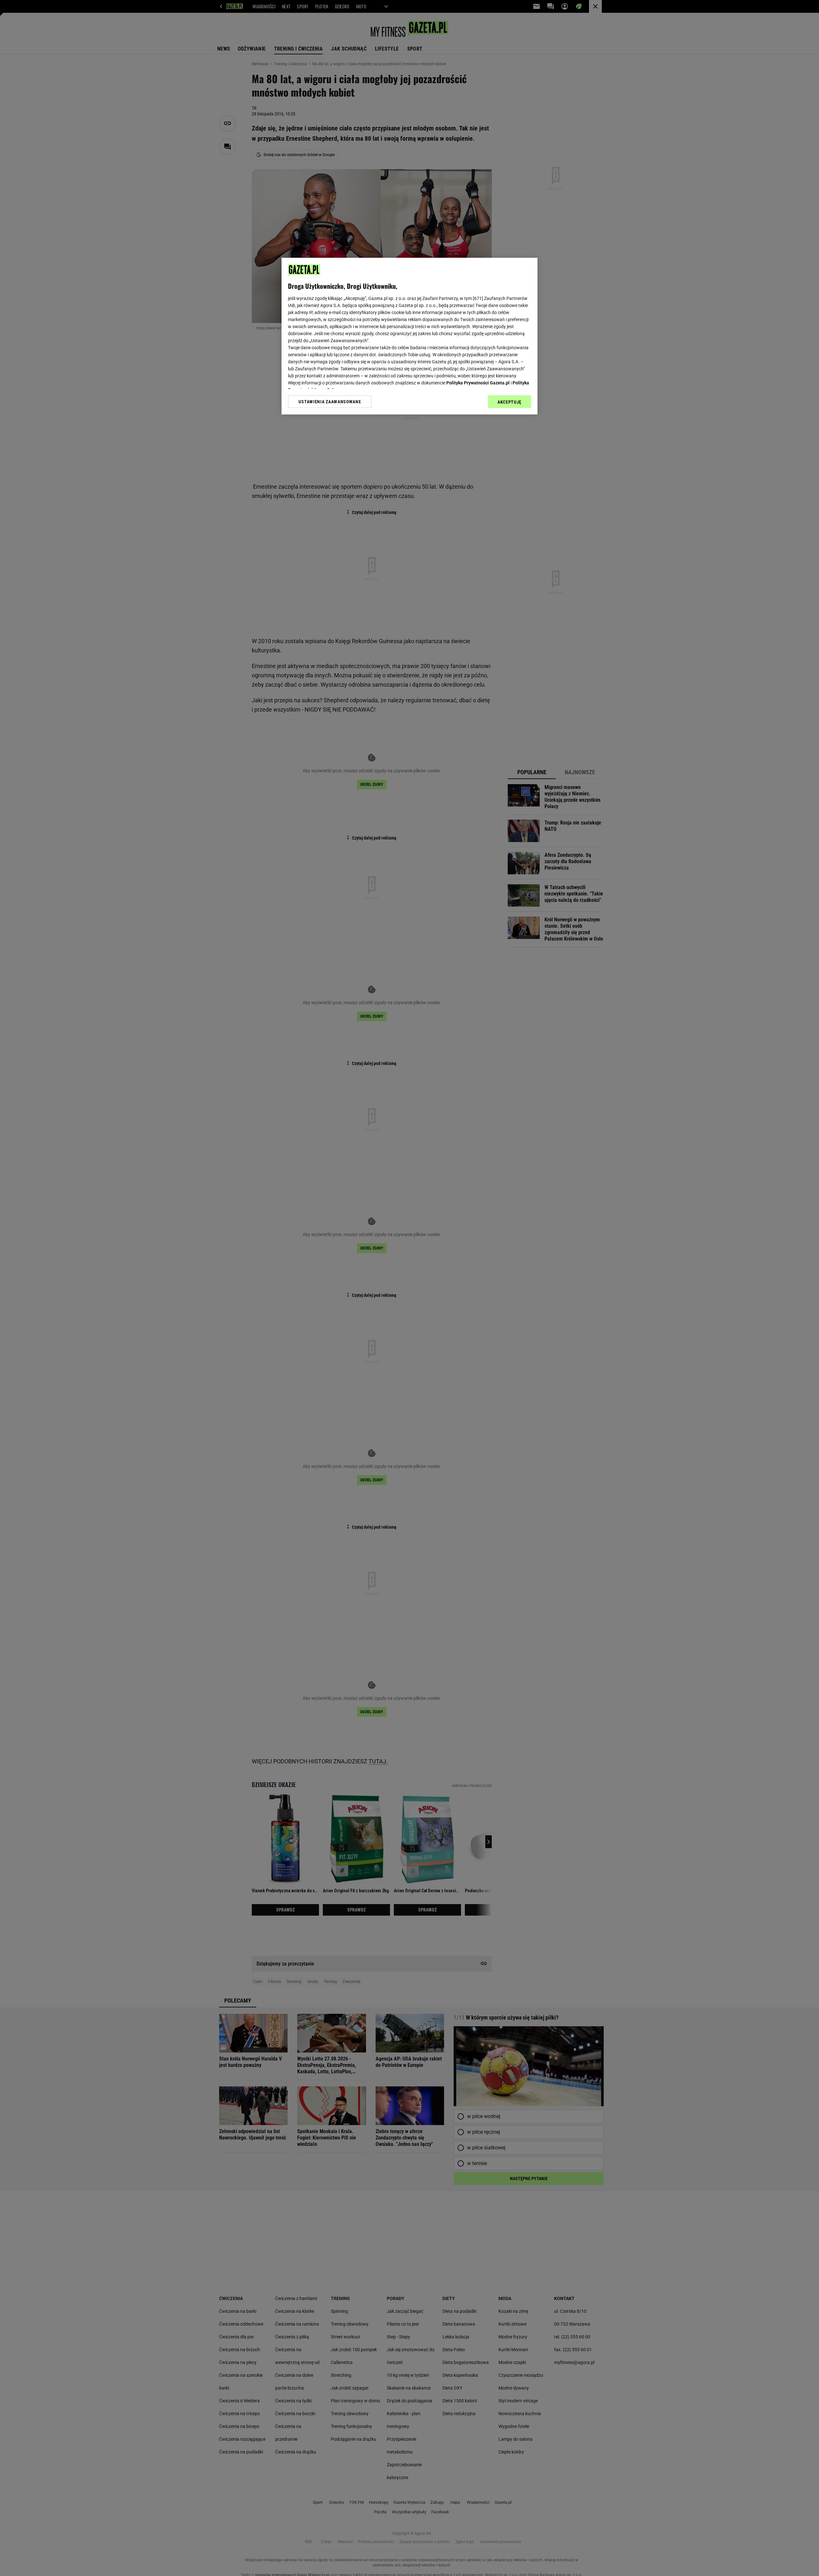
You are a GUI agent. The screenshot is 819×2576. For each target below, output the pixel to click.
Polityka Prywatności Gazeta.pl (478, 383)
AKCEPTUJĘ (509, 402)
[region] (409, 336)
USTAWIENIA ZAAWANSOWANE (330, 401)
